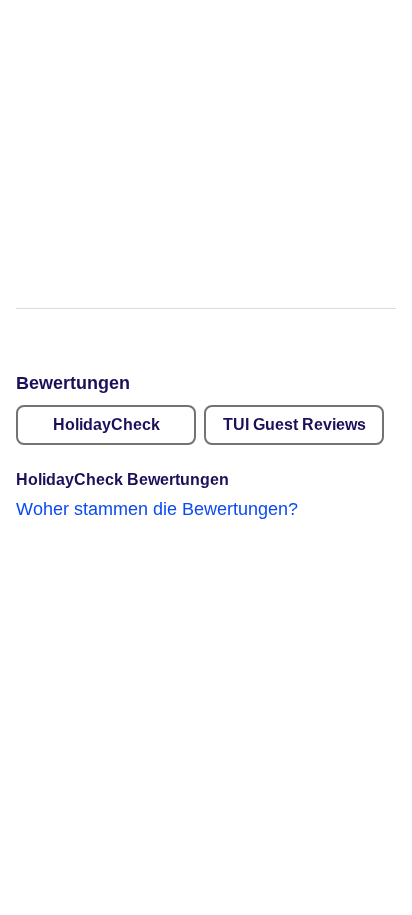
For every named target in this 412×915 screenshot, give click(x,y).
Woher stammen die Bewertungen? (157, 509)
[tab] (106, 425)
